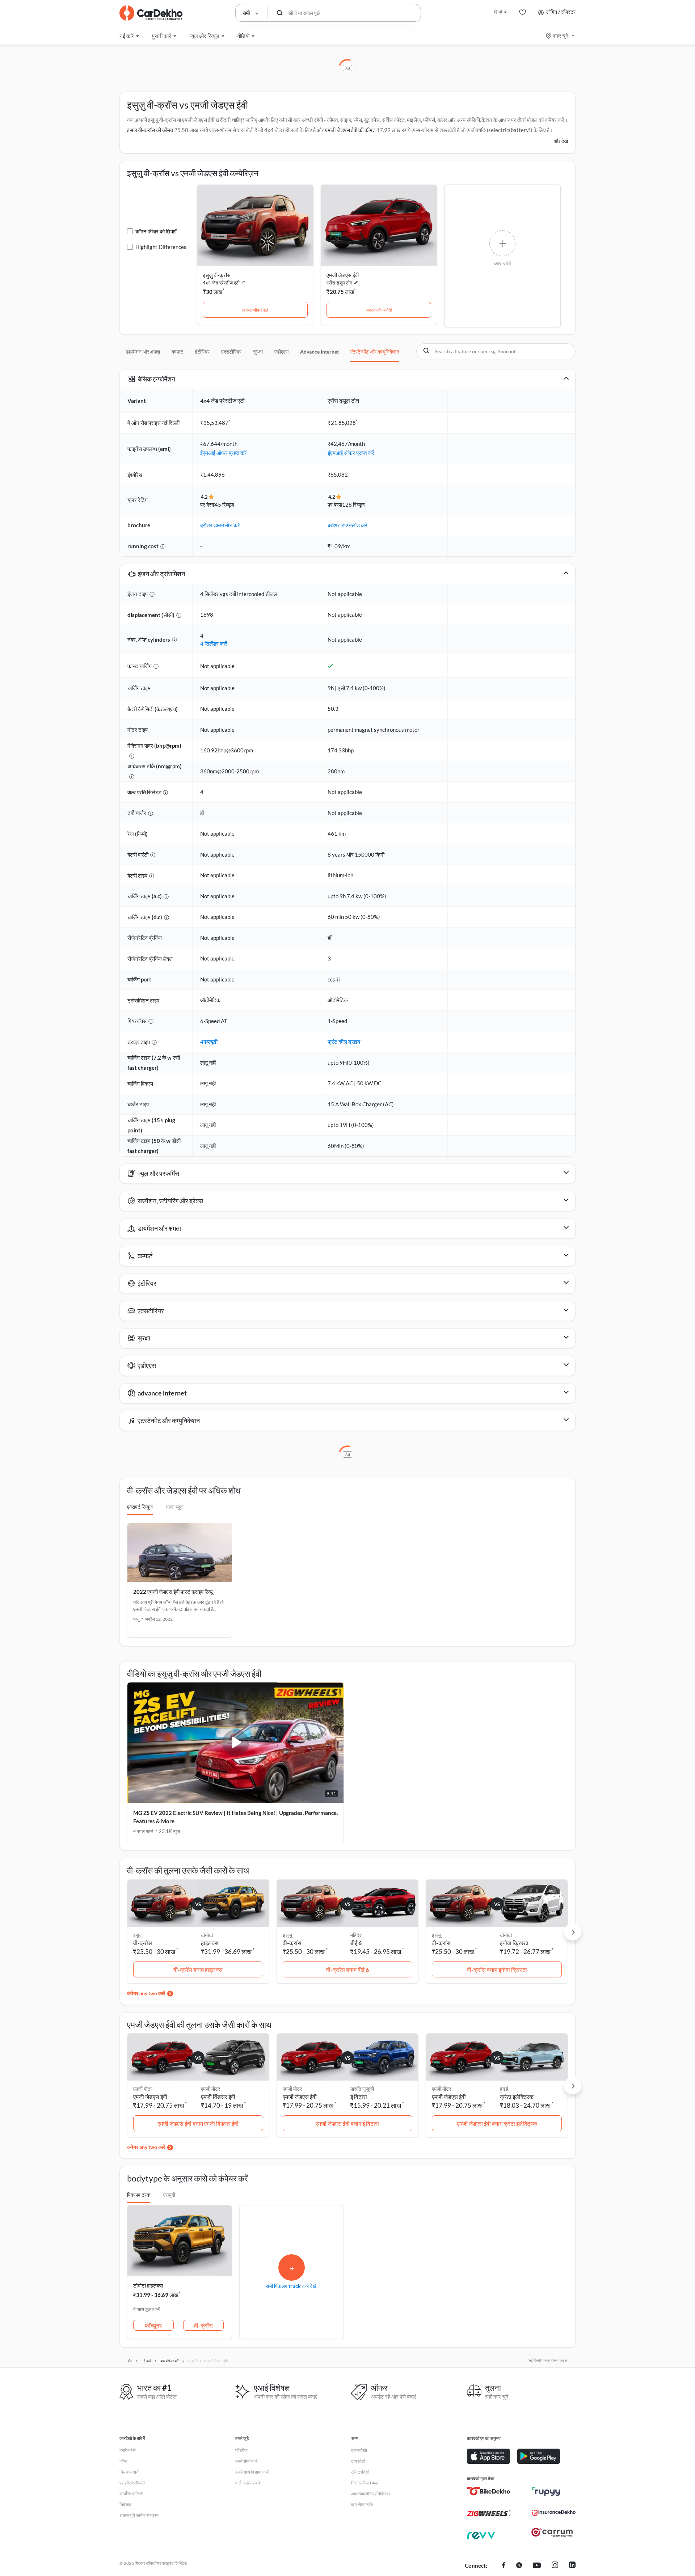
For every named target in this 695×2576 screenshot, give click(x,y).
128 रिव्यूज (353, 504)
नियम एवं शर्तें (129, 2472)
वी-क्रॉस (203, 2325)
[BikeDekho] (489, 2491)
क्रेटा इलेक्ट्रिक (517, 2097)
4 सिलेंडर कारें (214, 643)
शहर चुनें (561, 36)
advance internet (319, 352)
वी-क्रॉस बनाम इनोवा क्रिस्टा (497, 1970)
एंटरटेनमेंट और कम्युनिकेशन (375, 352)
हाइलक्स (210, 1943)
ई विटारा (359, 2097)
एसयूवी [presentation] (169, 2195)
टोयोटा (207, 1935)
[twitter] (519, 2566)
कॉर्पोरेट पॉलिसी (131, 2494)
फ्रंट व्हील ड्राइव (344, 1042)
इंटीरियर (202, 352)
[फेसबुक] (504, 2566)
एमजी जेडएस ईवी (343, 275)
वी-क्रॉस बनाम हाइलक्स (198, 1970)
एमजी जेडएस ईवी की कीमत (350, 130)
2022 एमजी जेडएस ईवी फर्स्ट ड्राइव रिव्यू (173, 1592)
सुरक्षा (258, 352)
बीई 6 (356, 1943)
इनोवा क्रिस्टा (514, 1943)
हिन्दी (498, 12)
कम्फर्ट (177, 352)
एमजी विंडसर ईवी (218, 2097)
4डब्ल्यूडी (209, 1042)
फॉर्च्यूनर (153, 2325)
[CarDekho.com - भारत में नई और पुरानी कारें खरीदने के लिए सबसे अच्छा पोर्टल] (151, 13)
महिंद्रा (356, 1935)
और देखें (561, 141)
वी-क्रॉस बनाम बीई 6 (347, 1970)
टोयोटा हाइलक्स (148, 2285)
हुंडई (504, 2089)
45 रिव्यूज (224, 504)
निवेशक (125, 2505)
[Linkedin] (572, 2566)
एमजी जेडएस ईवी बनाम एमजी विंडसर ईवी (198, 2123)
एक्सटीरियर (231, 352)
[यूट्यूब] (537, 2566)
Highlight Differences (161, 247)
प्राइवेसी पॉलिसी (132, 2483)
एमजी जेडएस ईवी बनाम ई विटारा (347, 2123)
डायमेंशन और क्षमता (143, 352)
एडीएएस (281, 352)
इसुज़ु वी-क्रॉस (217, 275)
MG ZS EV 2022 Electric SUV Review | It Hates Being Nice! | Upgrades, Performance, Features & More (235, 1817)
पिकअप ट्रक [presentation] (139, 2195)
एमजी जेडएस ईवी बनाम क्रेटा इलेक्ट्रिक (497, 2123)
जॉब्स (123, 2461)
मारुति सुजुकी (362, 2089)
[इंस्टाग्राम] (555, 2566)
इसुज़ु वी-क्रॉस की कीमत (150, 130)
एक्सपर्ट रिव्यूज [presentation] (140, 1507)
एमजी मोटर (210, 2089)
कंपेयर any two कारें (146, 1993)
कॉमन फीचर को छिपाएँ (156, 231)
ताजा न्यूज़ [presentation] (175, 1507)
